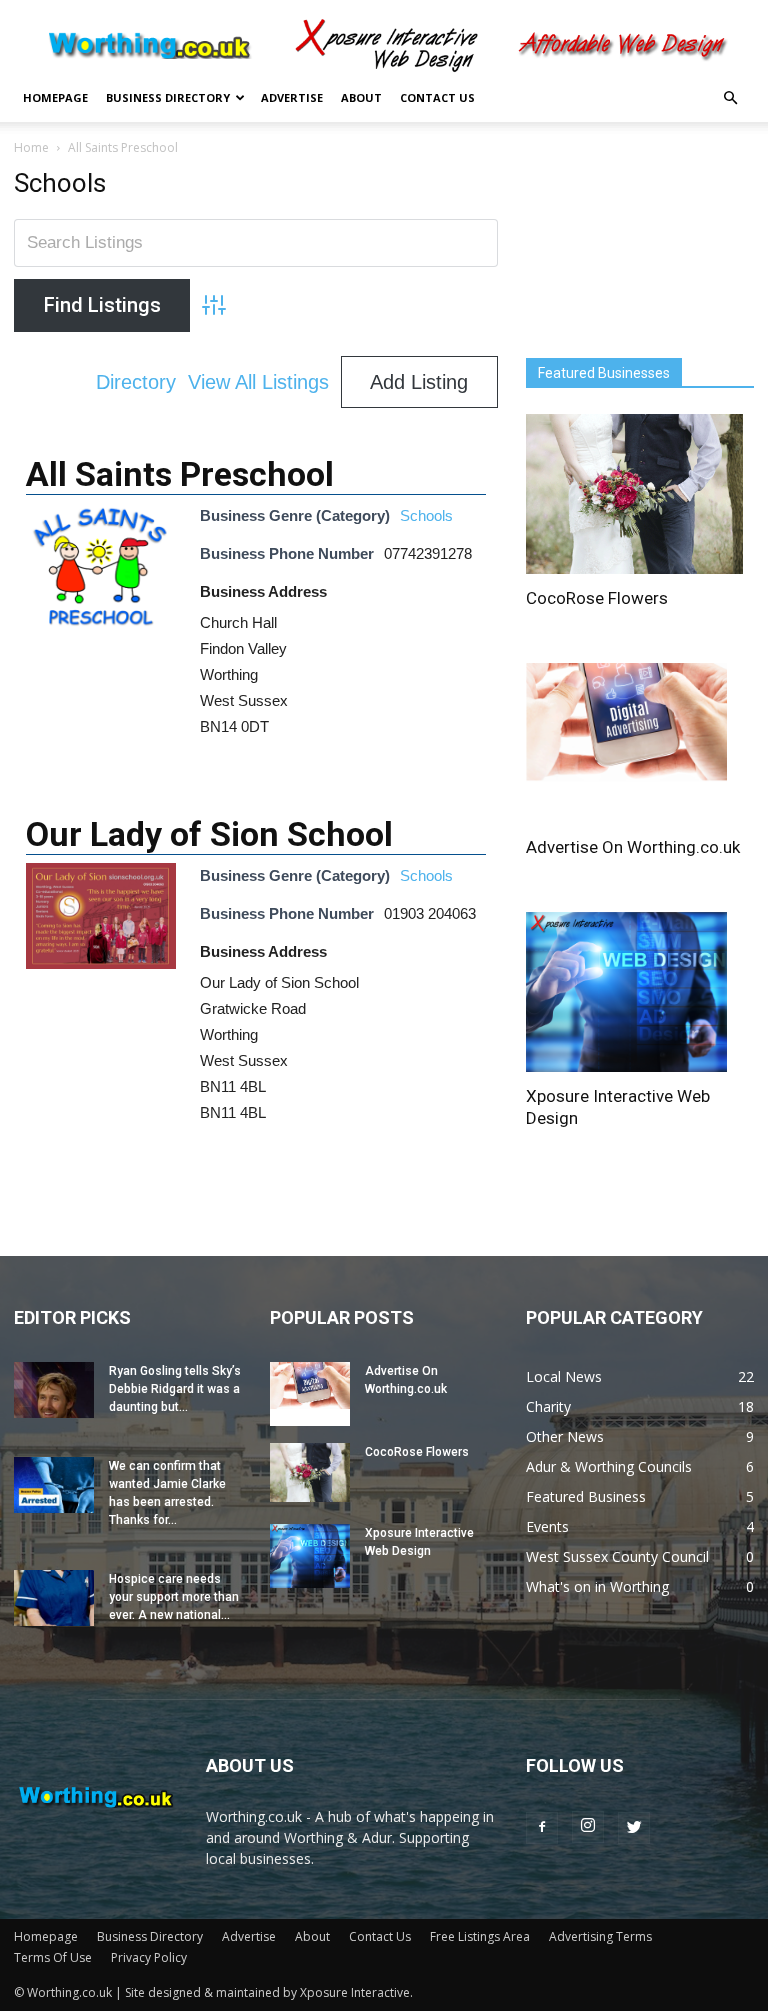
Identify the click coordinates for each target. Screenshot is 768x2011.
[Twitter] (634, 1828)
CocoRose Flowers (597, 598)
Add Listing (419, 382)
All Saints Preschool (180, 474)
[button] (730, 98)
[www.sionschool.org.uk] (101, 963)
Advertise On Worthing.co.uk (633, 847)
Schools (426, 515)
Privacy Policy (149, 1957)
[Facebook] (542, 1828)
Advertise (292, 97)
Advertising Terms (600, 1936)
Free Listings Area (480, 1936)
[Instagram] (588, 1827)
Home (31, 147)
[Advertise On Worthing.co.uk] (640, 743)
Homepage (55, 97)
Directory (136, 382)
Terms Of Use (53, 1957)
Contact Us (437, 97)
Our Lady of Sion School (209, 834)
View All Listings (258, 382)
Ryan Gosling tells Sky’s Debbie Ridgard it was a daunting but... (175, 1389)
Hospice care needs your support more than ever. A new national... (174, 1597)
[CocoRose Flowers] (640, 494)
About (361, 97)
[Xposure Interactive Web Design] (640, 992)
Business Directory (168, 97)
